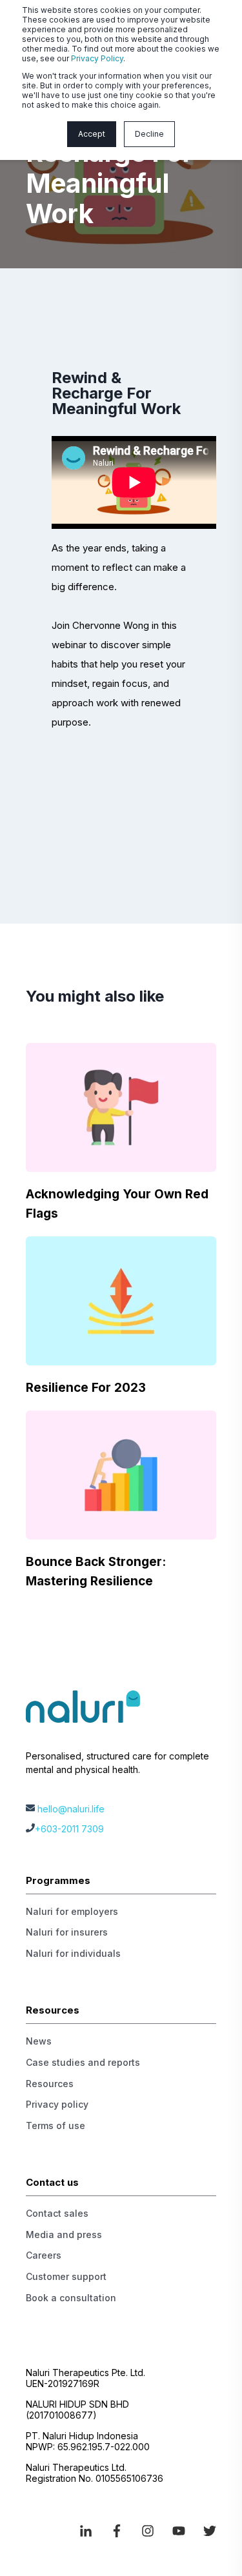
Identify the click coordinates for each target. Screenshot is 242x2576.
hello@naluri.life (71, 1809)
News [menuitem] (39, 2041)
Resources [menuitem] (50, 2084)
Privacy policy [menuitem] (57, 2104)
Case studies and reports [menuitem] (83, 2062)
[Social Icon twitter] (205, 2531)
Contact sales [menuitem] (57, 2213)
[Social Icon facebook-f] (117, 2531)
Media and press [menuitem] (64, 2234)
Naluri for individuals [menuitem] (73, 1953)
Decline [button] (149, 134)
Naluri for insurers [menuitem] (67, 1932)
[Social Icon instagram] (148, 2531)
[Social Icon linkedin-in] (90, 2531)
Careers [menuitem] (44, 2255)
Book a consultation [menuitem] (71, 2298)
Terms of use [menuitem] (55, 2125)
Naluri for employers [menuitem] (72, 1911)
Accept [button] (92, 134)
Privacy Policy (97, 58)
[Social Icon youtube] (179, 2531)
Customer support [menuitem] (66, 2276)
